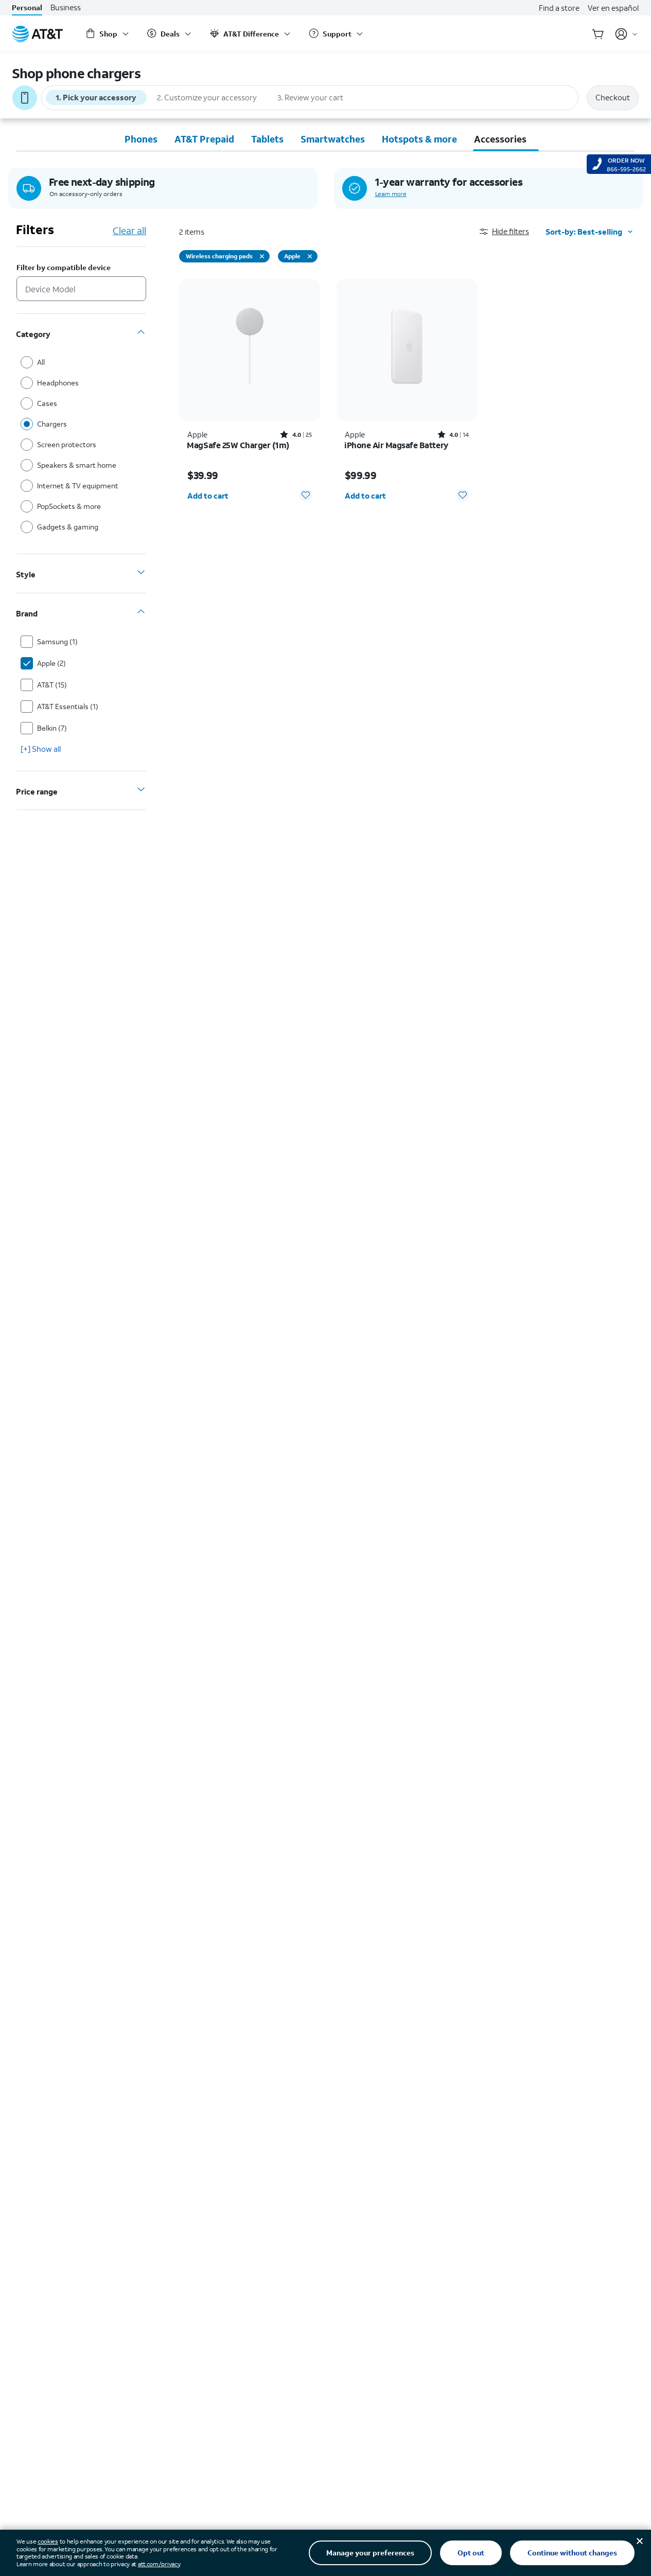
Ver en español (613, 8)
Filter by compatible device (64, 268)
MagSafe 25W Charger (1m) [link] (238, 445)
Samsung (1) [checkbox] (57, 641)
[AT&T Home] (38, 34)
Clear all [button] (129, 231)
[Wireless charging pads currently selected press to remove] (262, 256)
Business (66, 7)
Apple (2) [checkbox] (51, 663)
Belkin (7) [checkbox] (52, 728)
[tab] (141, 139)
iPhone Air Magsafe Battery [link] (397, 445)
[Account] (627, 34)
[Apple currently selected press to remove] (310, 256)
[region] (250, 394)
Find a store (559, 8)
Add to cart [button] (208, 496)
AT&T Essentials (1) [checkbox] (68, 706)
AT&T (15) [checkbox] (52, 685)
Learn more (391, 194)
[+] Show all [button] (41, 749)
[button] (513, 231)
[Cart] (598, 34)
